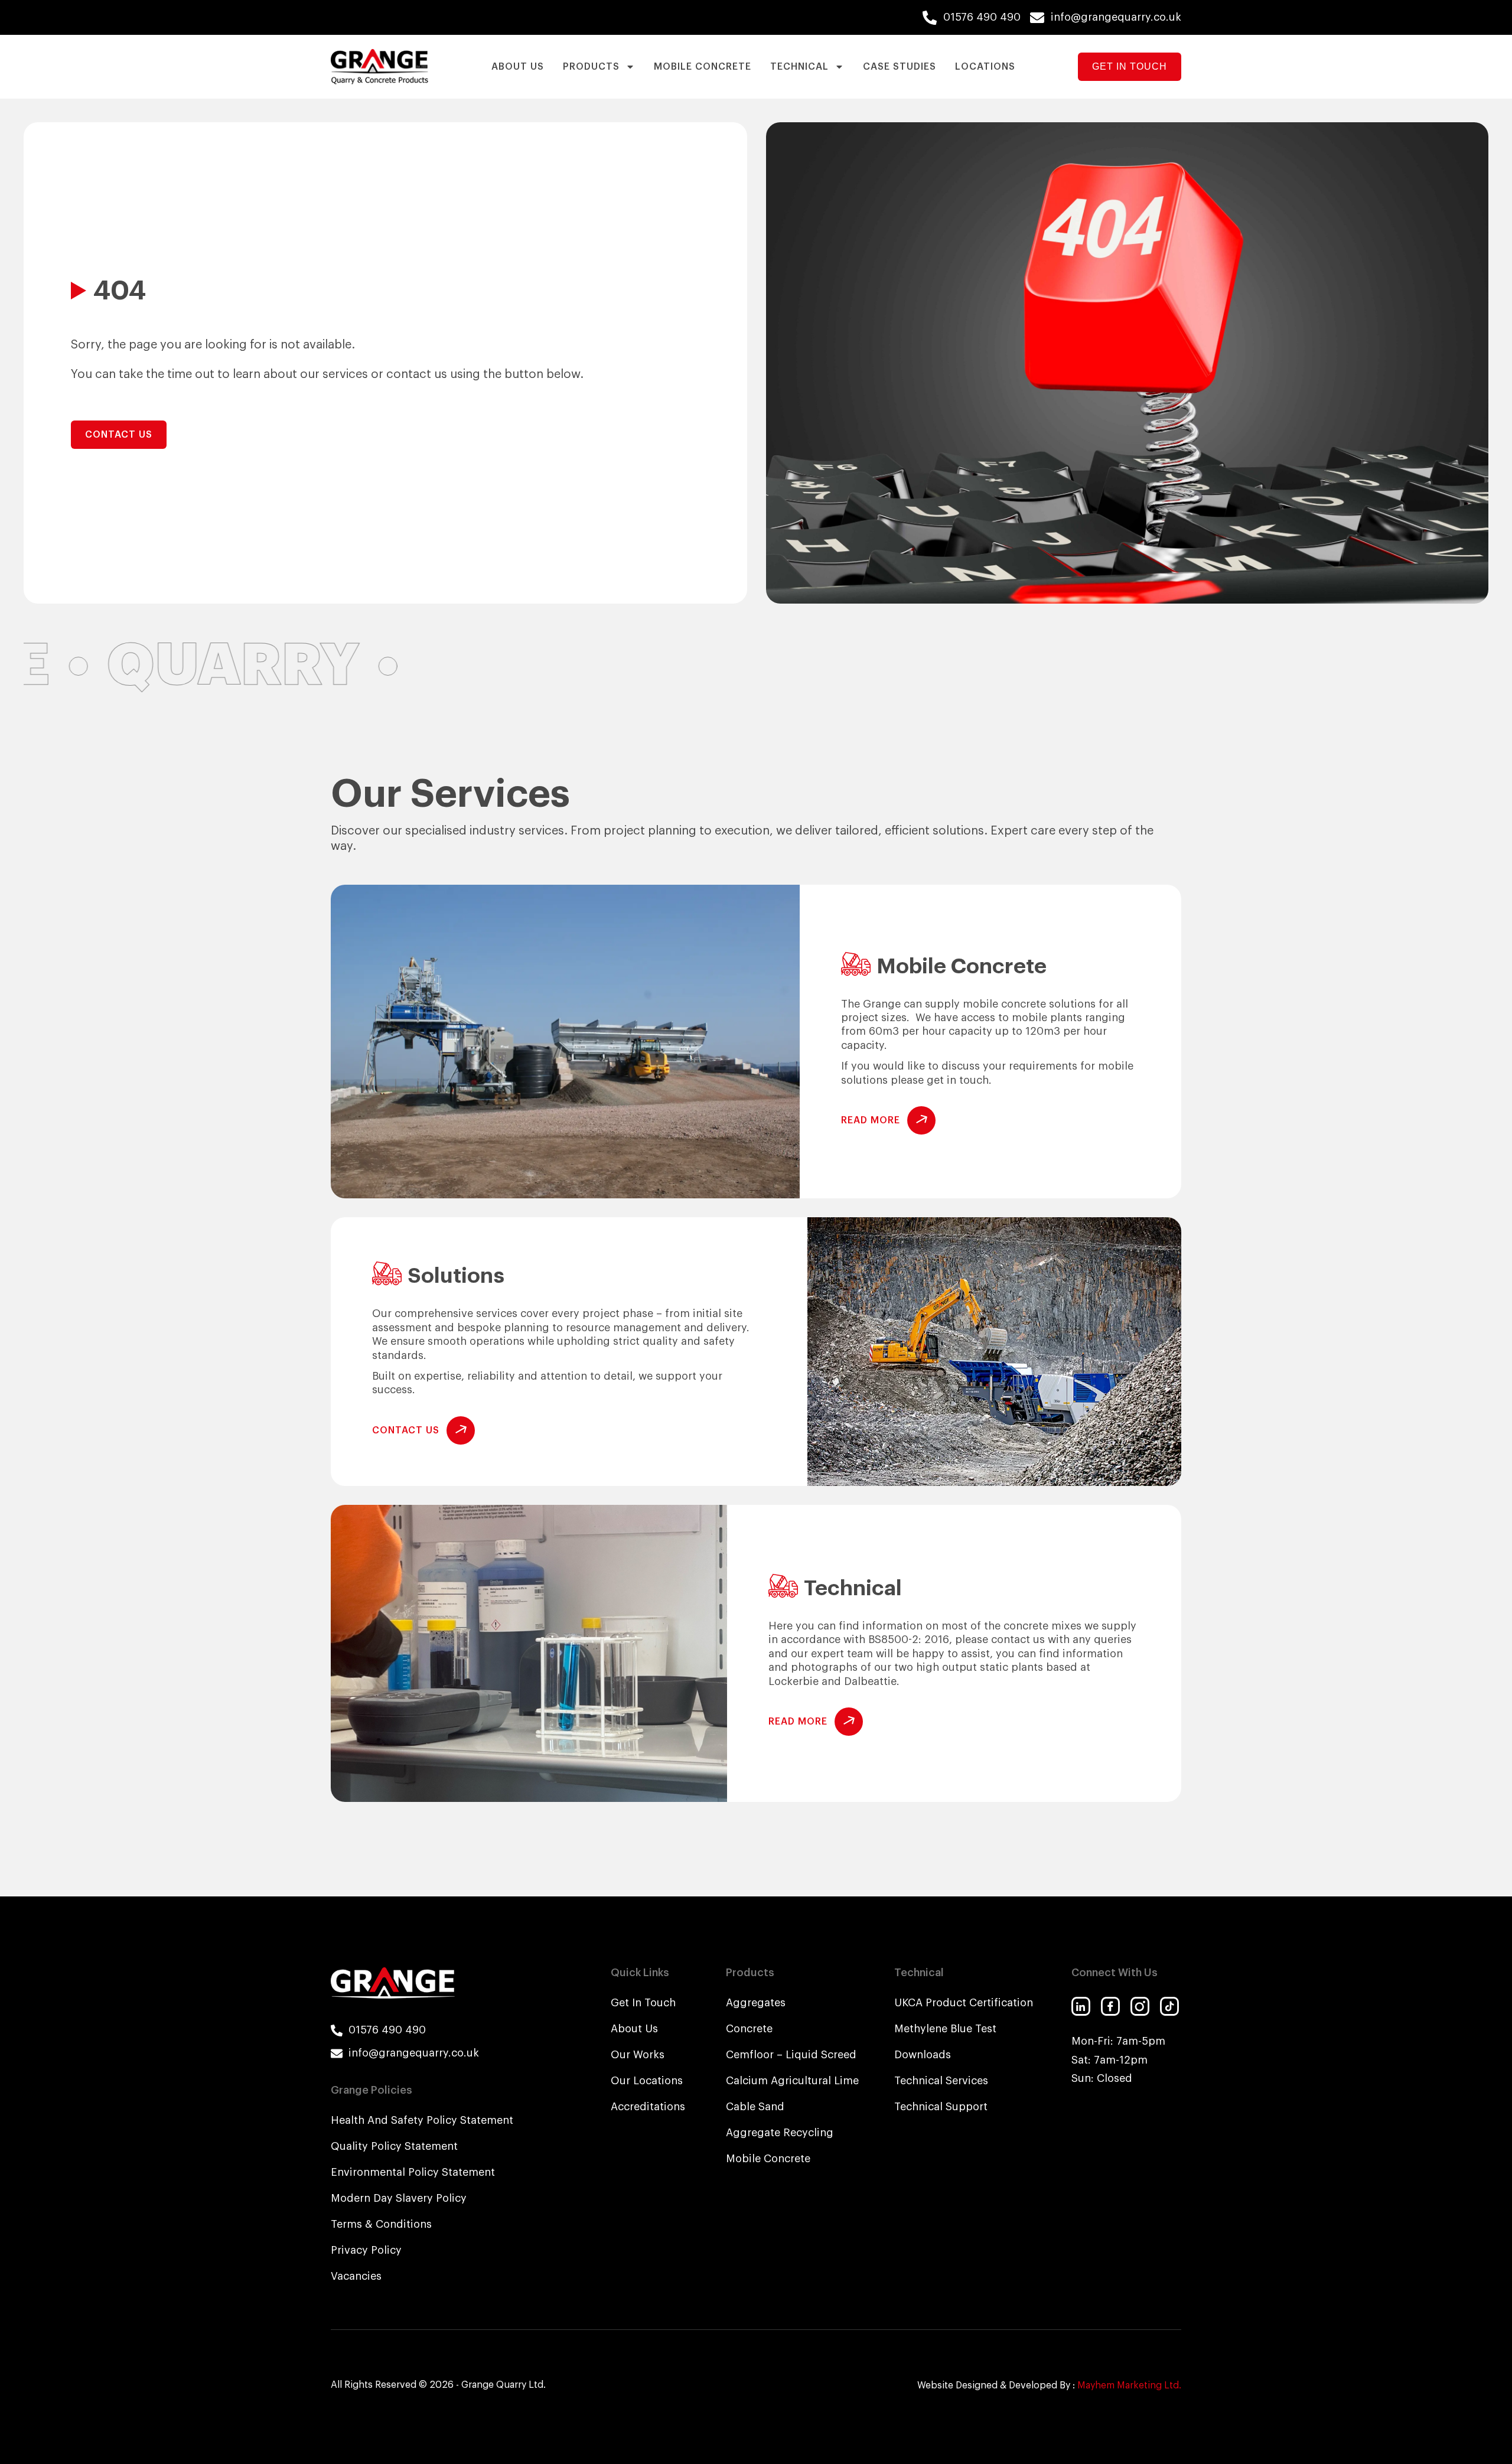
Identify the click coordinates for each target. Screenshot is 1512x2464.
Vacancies (356, 2276)
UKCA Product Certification (964, 2003)
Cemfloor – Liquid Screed (791, 2055)
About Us (518, 67)
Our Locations (647, 2081)
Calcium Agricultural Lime (792, 2081)
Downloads (923, 2055)
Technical (799, 67)
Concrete (749, 2029)
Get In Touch (643, 2003)
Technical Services (941, 2081)
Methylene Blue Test (945, 2029)
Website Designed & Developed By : (1049, 2385)
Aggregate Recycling (780, 2133)
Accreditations (648, 2107)
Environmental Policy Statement (413, 2172)
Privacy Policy (366, 2250)
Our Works (638, 2055)
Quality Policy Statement (394, 2146)
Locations (985, 67)
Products (591, 67)
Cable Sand (755, 2107)
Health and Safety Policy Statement (422, 2120)
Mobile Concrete (703, 67)
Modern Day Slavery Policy (399, 2198)
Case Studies (900, 67)
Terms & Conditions (381, 2224)
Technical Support (941, 2107)
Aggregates (756, 2003)
